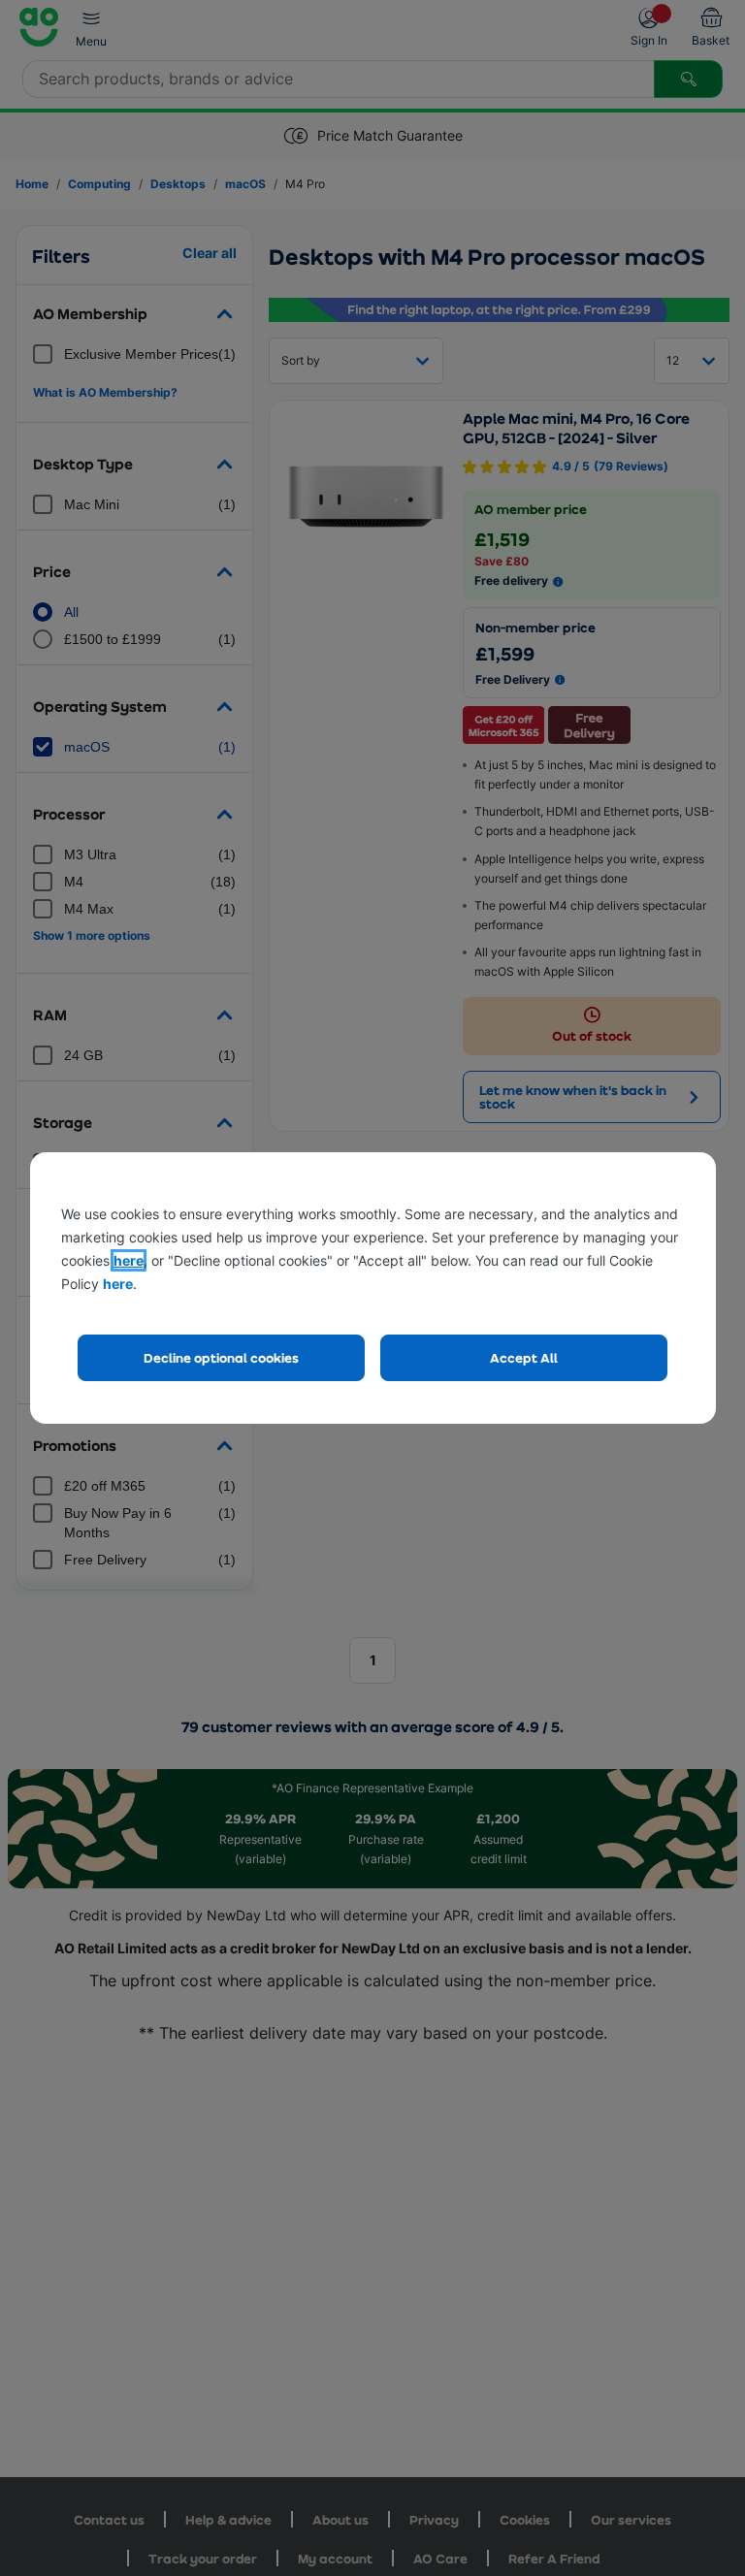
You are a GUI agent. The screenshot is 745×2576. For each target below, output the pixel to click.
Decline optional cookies (221, 1357)
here (129, 1260)
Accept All (524, 1357)
